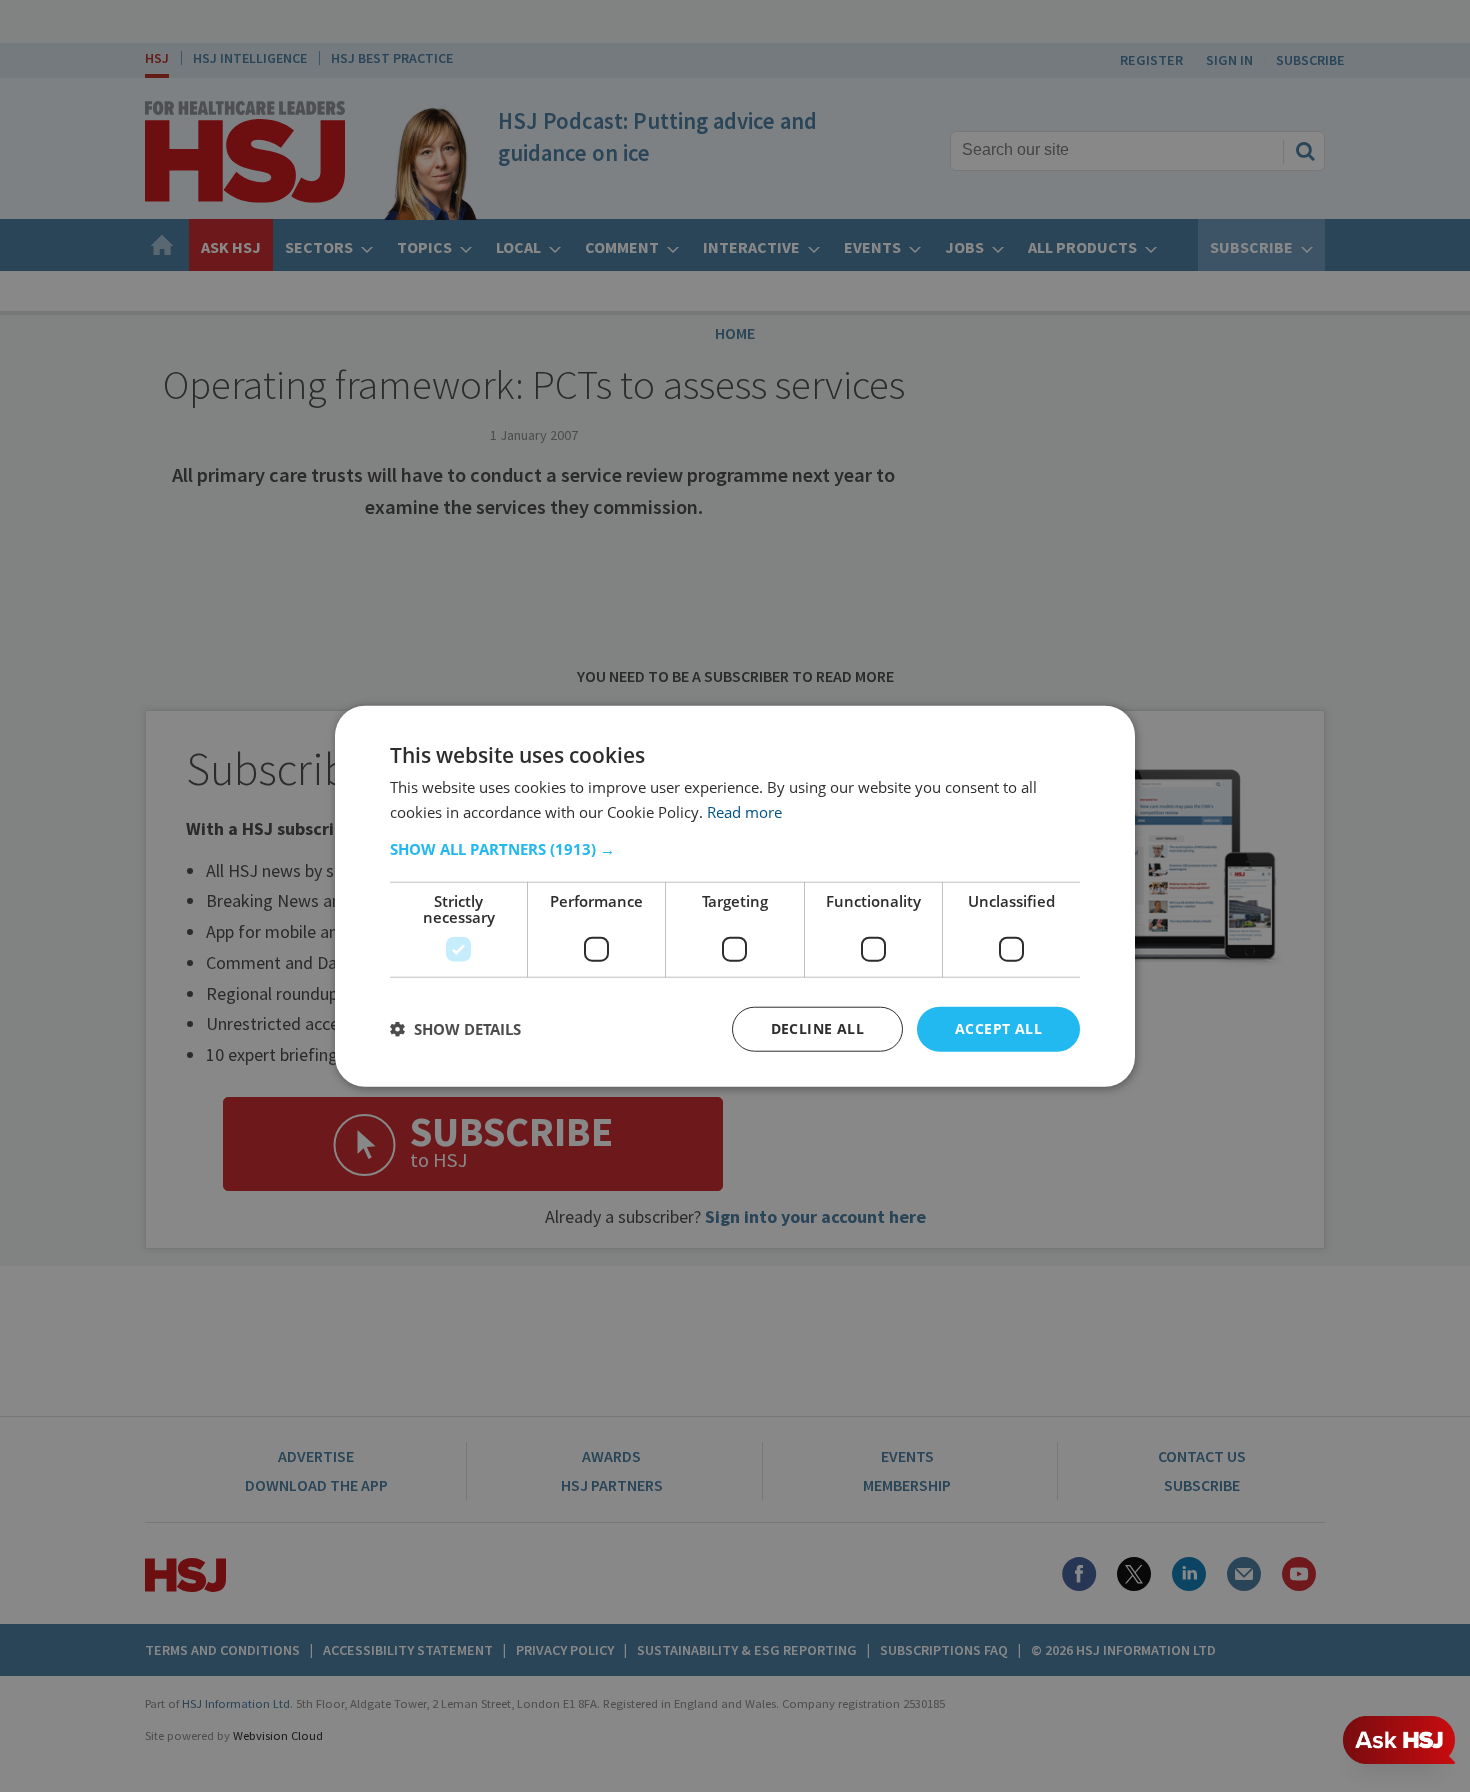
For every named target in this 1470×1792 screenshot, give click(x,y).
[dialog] (735, 896)
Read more (744, 812)
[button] (735, 849)
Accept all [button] (998, 1028)
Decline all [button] (817, 1028)
